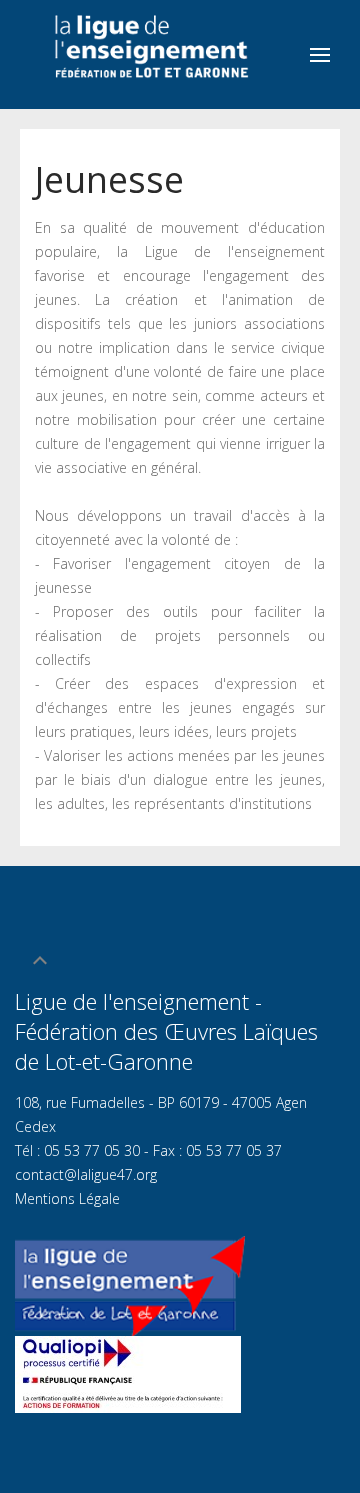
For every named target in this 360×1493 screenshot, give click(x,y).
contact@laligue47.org (86, 1174)
